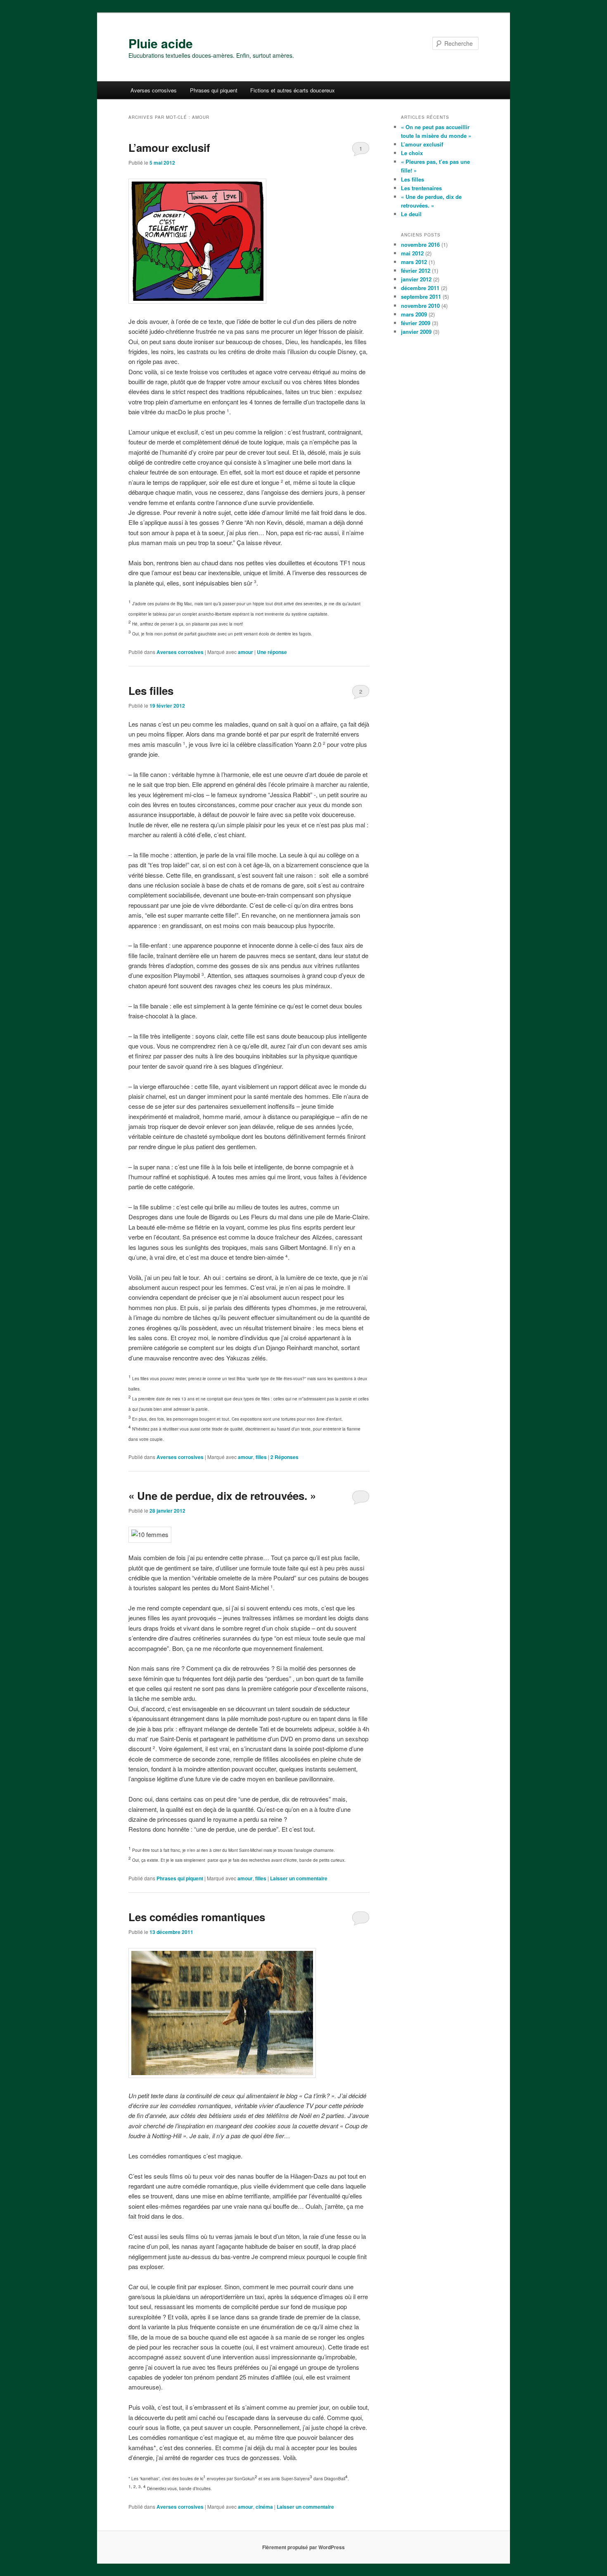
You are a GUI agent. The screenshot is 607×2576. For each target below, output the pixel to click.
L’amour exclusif (169, 148)
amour (245, 652)
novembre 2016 (420, 244)
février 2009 (416, 323)
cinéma (264, 2507)
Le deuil (411, 214)
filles (261, 1457)
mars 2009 (414, 314)
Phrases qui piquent (214, 90)
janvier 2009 (416, 332)
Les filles (151, 691)
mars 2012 (414, 262)
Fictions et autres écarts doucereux (293, 90)
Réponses (285, 1457)
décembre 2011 (420, 288)
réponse (272, 652)
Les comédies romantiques (197, 1917)
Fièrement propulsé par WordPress (303, 2547)
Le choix (412, 153)
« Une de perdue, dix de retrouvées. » (222, 1496)
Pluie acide (161, 43)
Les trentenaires (421, 188)
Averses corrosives (154, 90)
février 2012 (416, 270)
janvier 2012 (416, 279)
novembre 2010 (420, 306)
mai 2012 (412, 253)
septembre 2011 (421, 296)
